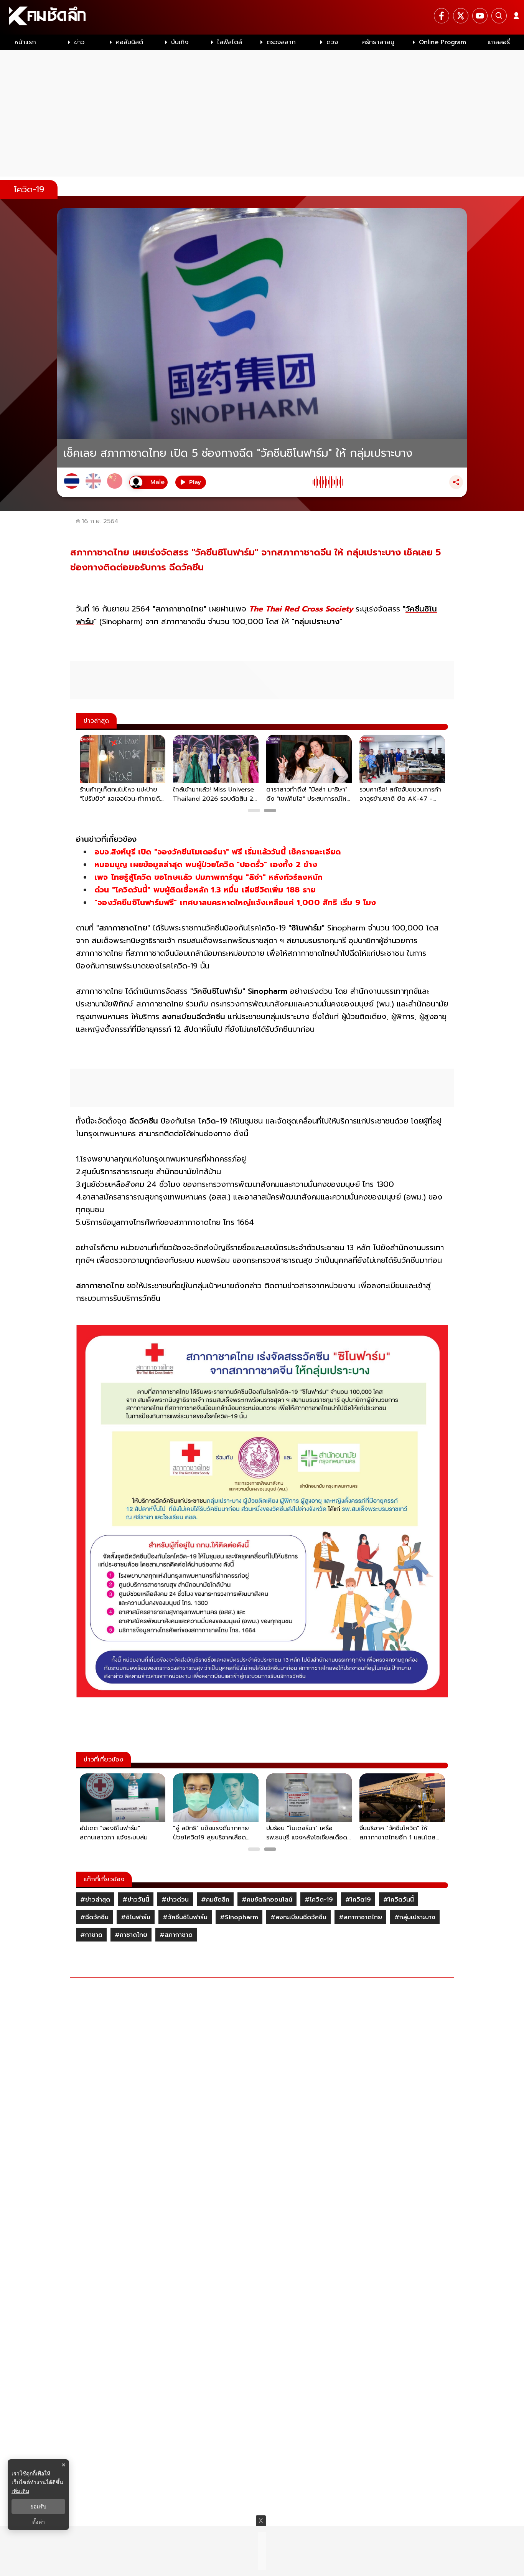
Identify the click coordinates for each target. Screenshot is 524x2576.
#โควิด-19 (319, 1900)
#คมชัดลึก (215, 1900)
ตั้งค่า (39, 2522)
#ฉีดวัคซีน (94, 1917)
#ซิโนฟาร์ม (136, 1917)
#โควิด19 (358, 1900)
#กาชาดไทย (131, 1935)
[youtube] (480, 16)
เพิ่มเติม (20, 2491)
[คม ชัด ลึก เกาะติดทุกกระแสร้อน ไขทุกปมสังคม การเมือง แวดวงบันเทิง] (262, 17)
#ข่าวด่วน (175, 1900)
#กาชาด (91, 1935)
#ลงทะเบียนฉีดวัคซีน (298, 1917)
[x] (461, 16)
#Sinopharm (239, 1917)
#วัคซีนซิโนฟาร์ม (185, 1917)
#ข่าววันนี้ (136, 1900)
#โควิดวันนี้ (399, 1900)
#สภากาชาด (176, 1935)
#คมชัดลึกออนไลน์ (267, 1900)
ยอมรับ (38, 2507)
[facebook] (442, 16)
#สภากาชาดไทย (360, 1917)
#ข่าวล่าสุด (95, 1900)
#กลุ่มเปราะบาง (415, 1917)
